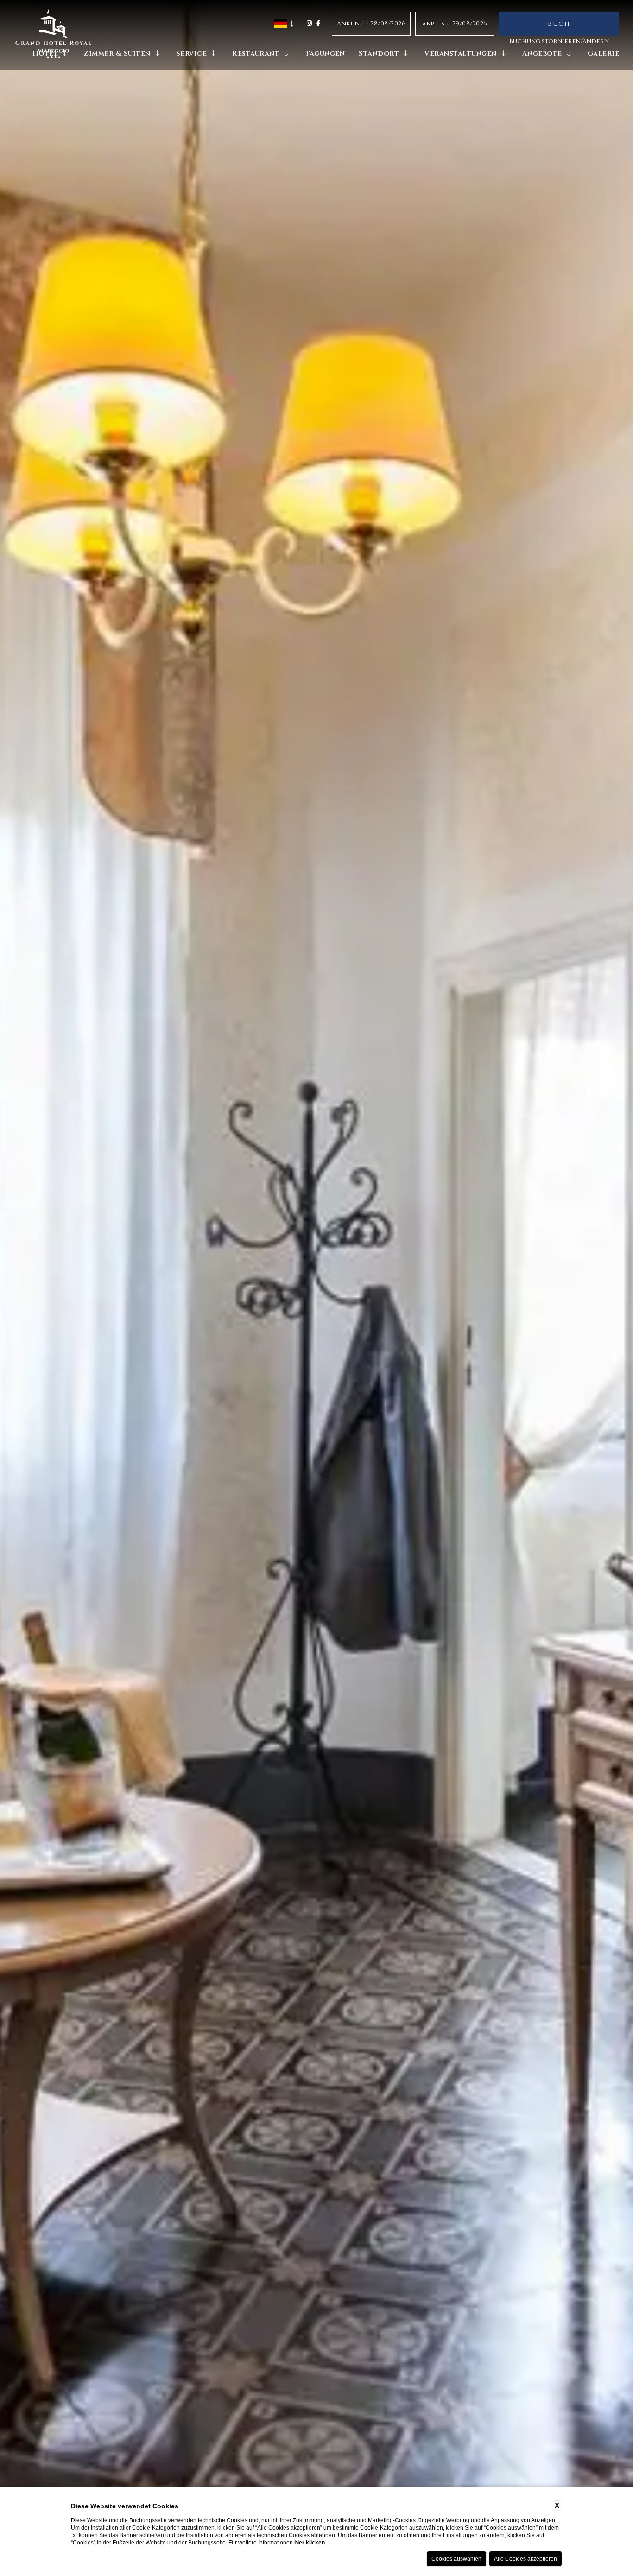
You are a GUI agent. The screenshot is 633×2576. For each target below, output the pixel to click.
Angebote (542, 54)
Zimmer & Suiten (117, 54)
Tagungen (325, 54)
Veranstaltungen (461, 54)
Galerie (604, 54)
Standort (379, 54)
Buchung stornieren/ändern (559, 41)
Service (192, 54)
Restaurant (256, 54)
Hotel (45, 54)
